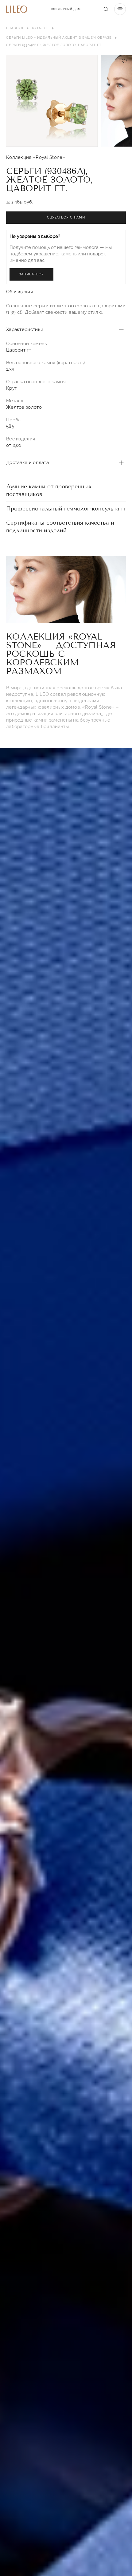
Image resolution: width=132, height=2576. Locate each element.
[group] (52, 101)
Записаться (31, 274)
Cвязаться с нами (66, 217)
